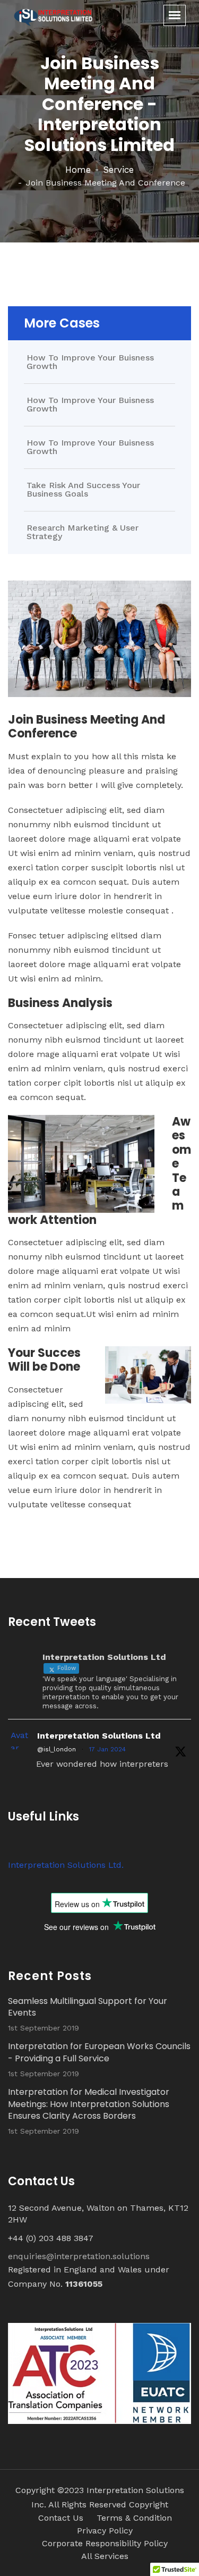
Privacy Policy (105, 2531)
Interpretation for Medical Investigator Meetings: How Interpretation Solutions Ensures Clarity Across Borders (89, 2104)
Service (118, 170)
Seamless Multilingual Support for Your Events (88, 2007)
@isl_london (57, 1749)
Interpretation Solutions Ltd (99, 1736)
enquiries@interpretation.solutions (79, 2256)
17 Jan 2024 (107, 1749)
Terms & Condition (134, 2518)
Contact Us (61, 2518)
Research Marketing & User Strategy (83, 532)
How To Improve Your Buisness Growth (90, 362)
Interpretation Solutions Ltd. (66, 1865)
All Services (105, 2556)
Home (78, 170)
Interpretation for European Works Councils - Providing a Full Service (99, 2052)
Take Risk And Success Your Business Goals (83, 490)
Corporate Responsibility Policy (105, 2543)
